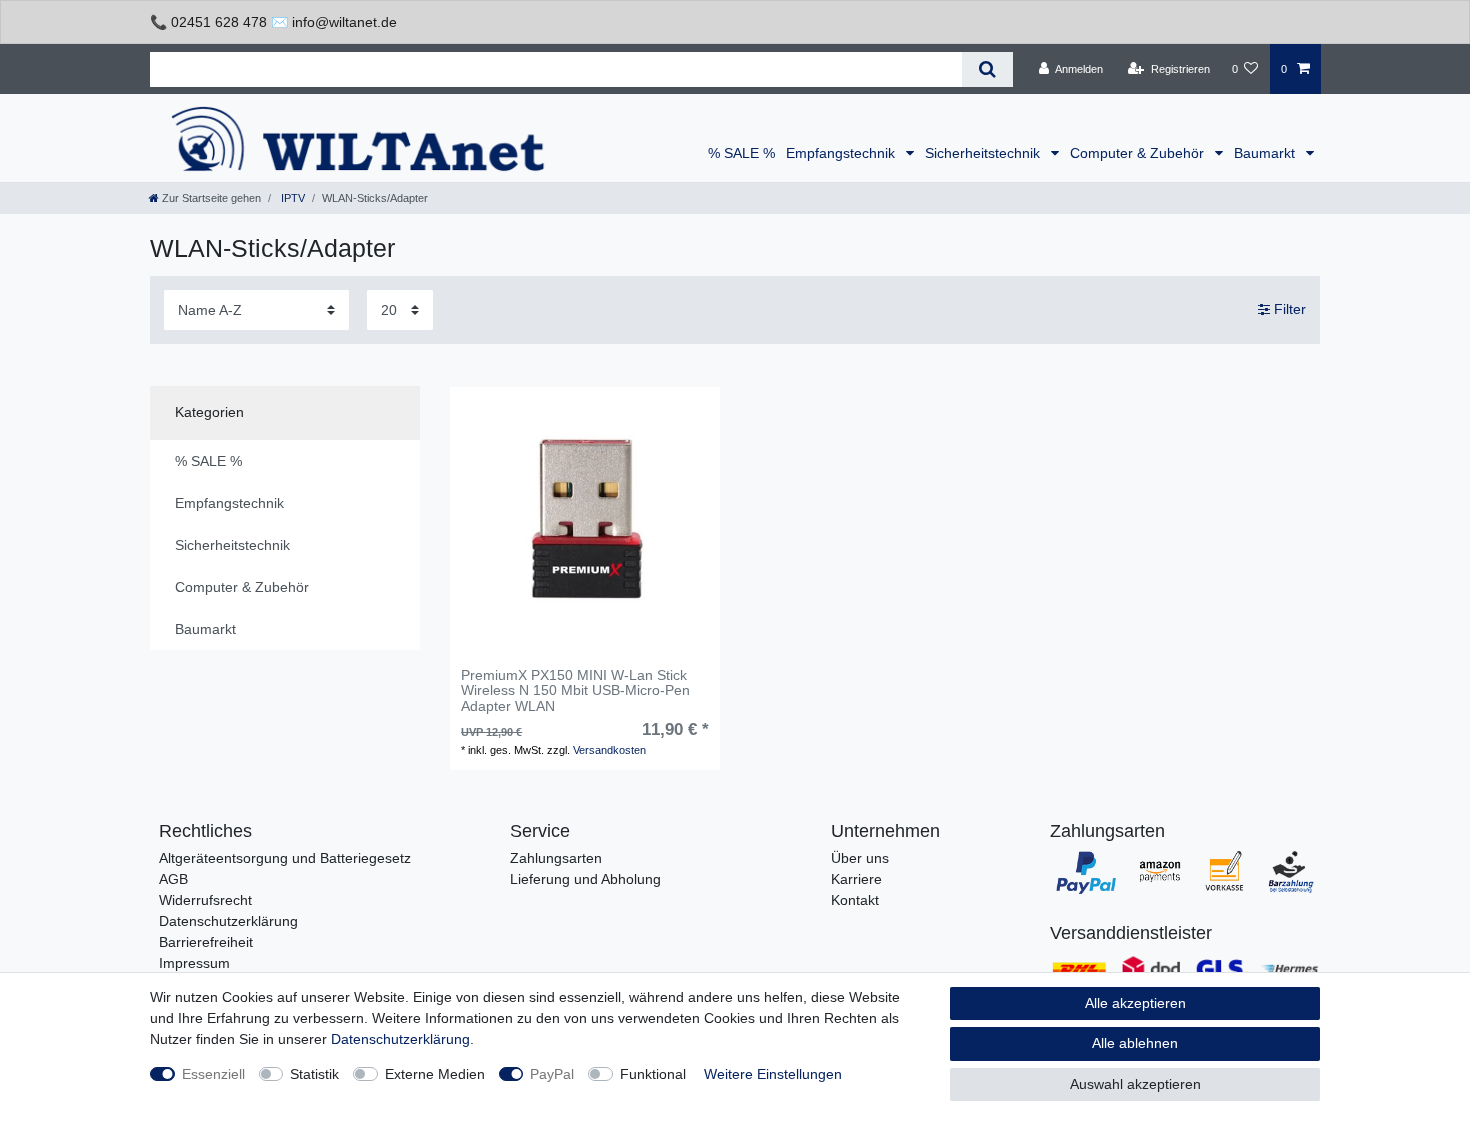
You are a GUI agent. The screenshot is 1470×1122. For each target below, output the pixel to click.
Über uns (860, 858)
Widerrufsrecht (205, 900)
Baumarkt (1266, 153)
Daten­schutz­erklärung (400, 1039)
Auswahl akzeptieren (1135, 1084)
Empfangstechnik (842, 153)
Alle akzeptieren (1135, 1003)
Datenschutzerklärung (228, 921)
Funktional (653, 1074)
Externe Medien (435, 1074)
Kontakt (855, 900)
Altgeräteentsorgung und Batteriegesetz (285, 858)
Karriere (856, 879)
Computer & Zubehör (1139, 153)
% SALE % (741, 153)
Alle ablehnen (1135, 1043)
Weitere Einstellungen (773, 1074)
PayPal (552, 1074)
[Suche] (987, 69)
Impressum (194, 963)
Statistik (314, 1074)
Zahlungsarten (556, 858)
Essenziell (213, 1074)
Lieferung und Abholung (585, 879)
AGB (173, 879)
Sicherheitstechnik (984, 153)
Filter (1288, 309)
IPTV (291, 198)
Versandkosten (609, 750)
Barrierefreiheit (206, 942)
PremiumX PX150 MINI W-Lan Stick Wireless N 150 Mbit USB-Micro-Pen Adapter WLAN (575, 691)
